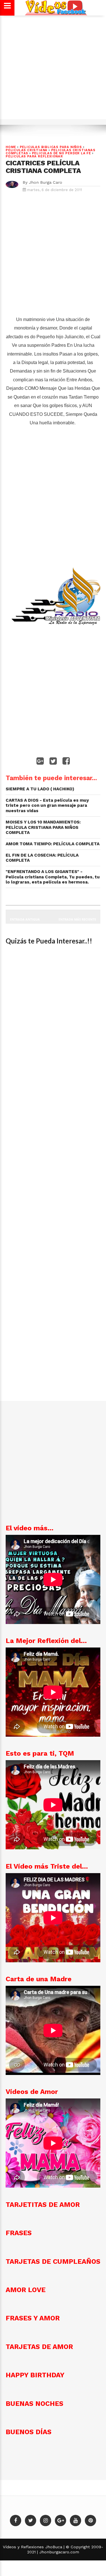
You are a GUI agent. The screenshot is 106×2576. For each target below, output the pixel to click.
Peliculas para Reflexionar (34, 156)
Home (11, 147)
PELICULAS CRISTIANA (27, 150)
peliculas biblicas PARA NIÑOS (51, 147)
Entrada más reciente (77, 919)
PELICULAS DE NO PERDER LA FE (61, 153)
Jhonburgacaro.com (59, 2552)
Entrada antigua (25, 919)
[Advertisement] (53, 70)
